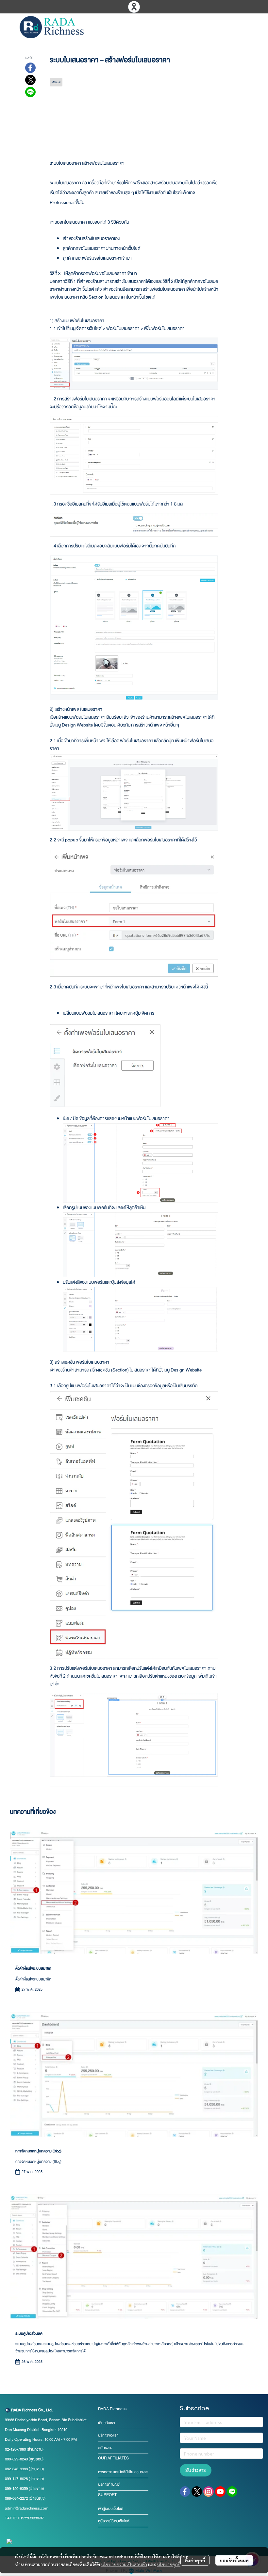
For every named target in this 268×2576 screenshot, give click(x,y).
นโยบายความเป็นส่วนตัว (124, 2564)
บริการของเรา (108, 2435)
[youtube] (220, 2492)
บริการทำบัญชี (109, 2484)
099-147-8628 (16, 2479)
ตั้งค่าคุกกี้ (195, 2560)
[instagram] (209, 2492)
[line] (232, 2492)
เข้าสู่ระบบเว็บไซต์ (111, 2509)
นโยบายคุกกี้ (169, 2564)
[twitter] (197, 2492)
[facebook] (185, 2492)
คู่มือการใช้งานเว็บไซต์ (114, 2521)
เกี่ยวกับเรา (106, 2423)
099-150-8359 (17, 2489)
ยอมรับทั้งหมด (234, 2560)
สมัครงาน (105, 2448)
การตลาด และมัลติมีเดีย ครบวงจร (123, 2472)
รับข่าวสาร (196, 2470)
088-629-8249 (16, 2459)
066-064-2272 (16, 2498)
